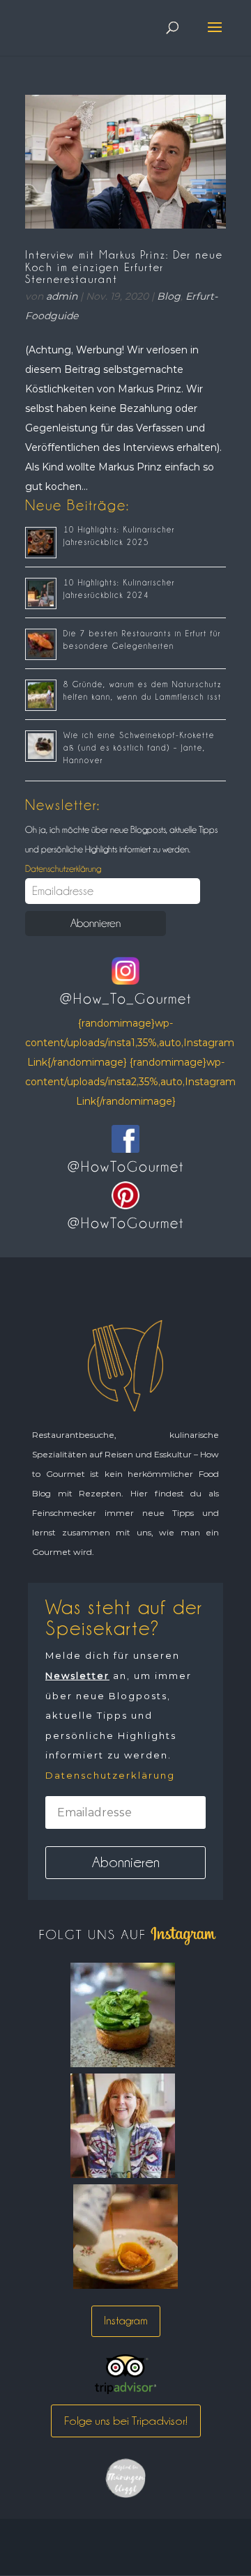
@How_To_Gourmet (126, 999)
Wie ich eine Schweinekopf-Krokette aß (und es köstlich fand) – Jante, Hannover (139, 748)
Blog (169, 296)
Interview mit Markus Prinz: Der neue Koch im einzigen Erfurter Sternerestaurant (124, 267)
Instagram (126, 2321)
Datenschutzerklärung (63, 868)
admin (62, 296)
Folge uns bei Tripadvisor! (126, 2421)
